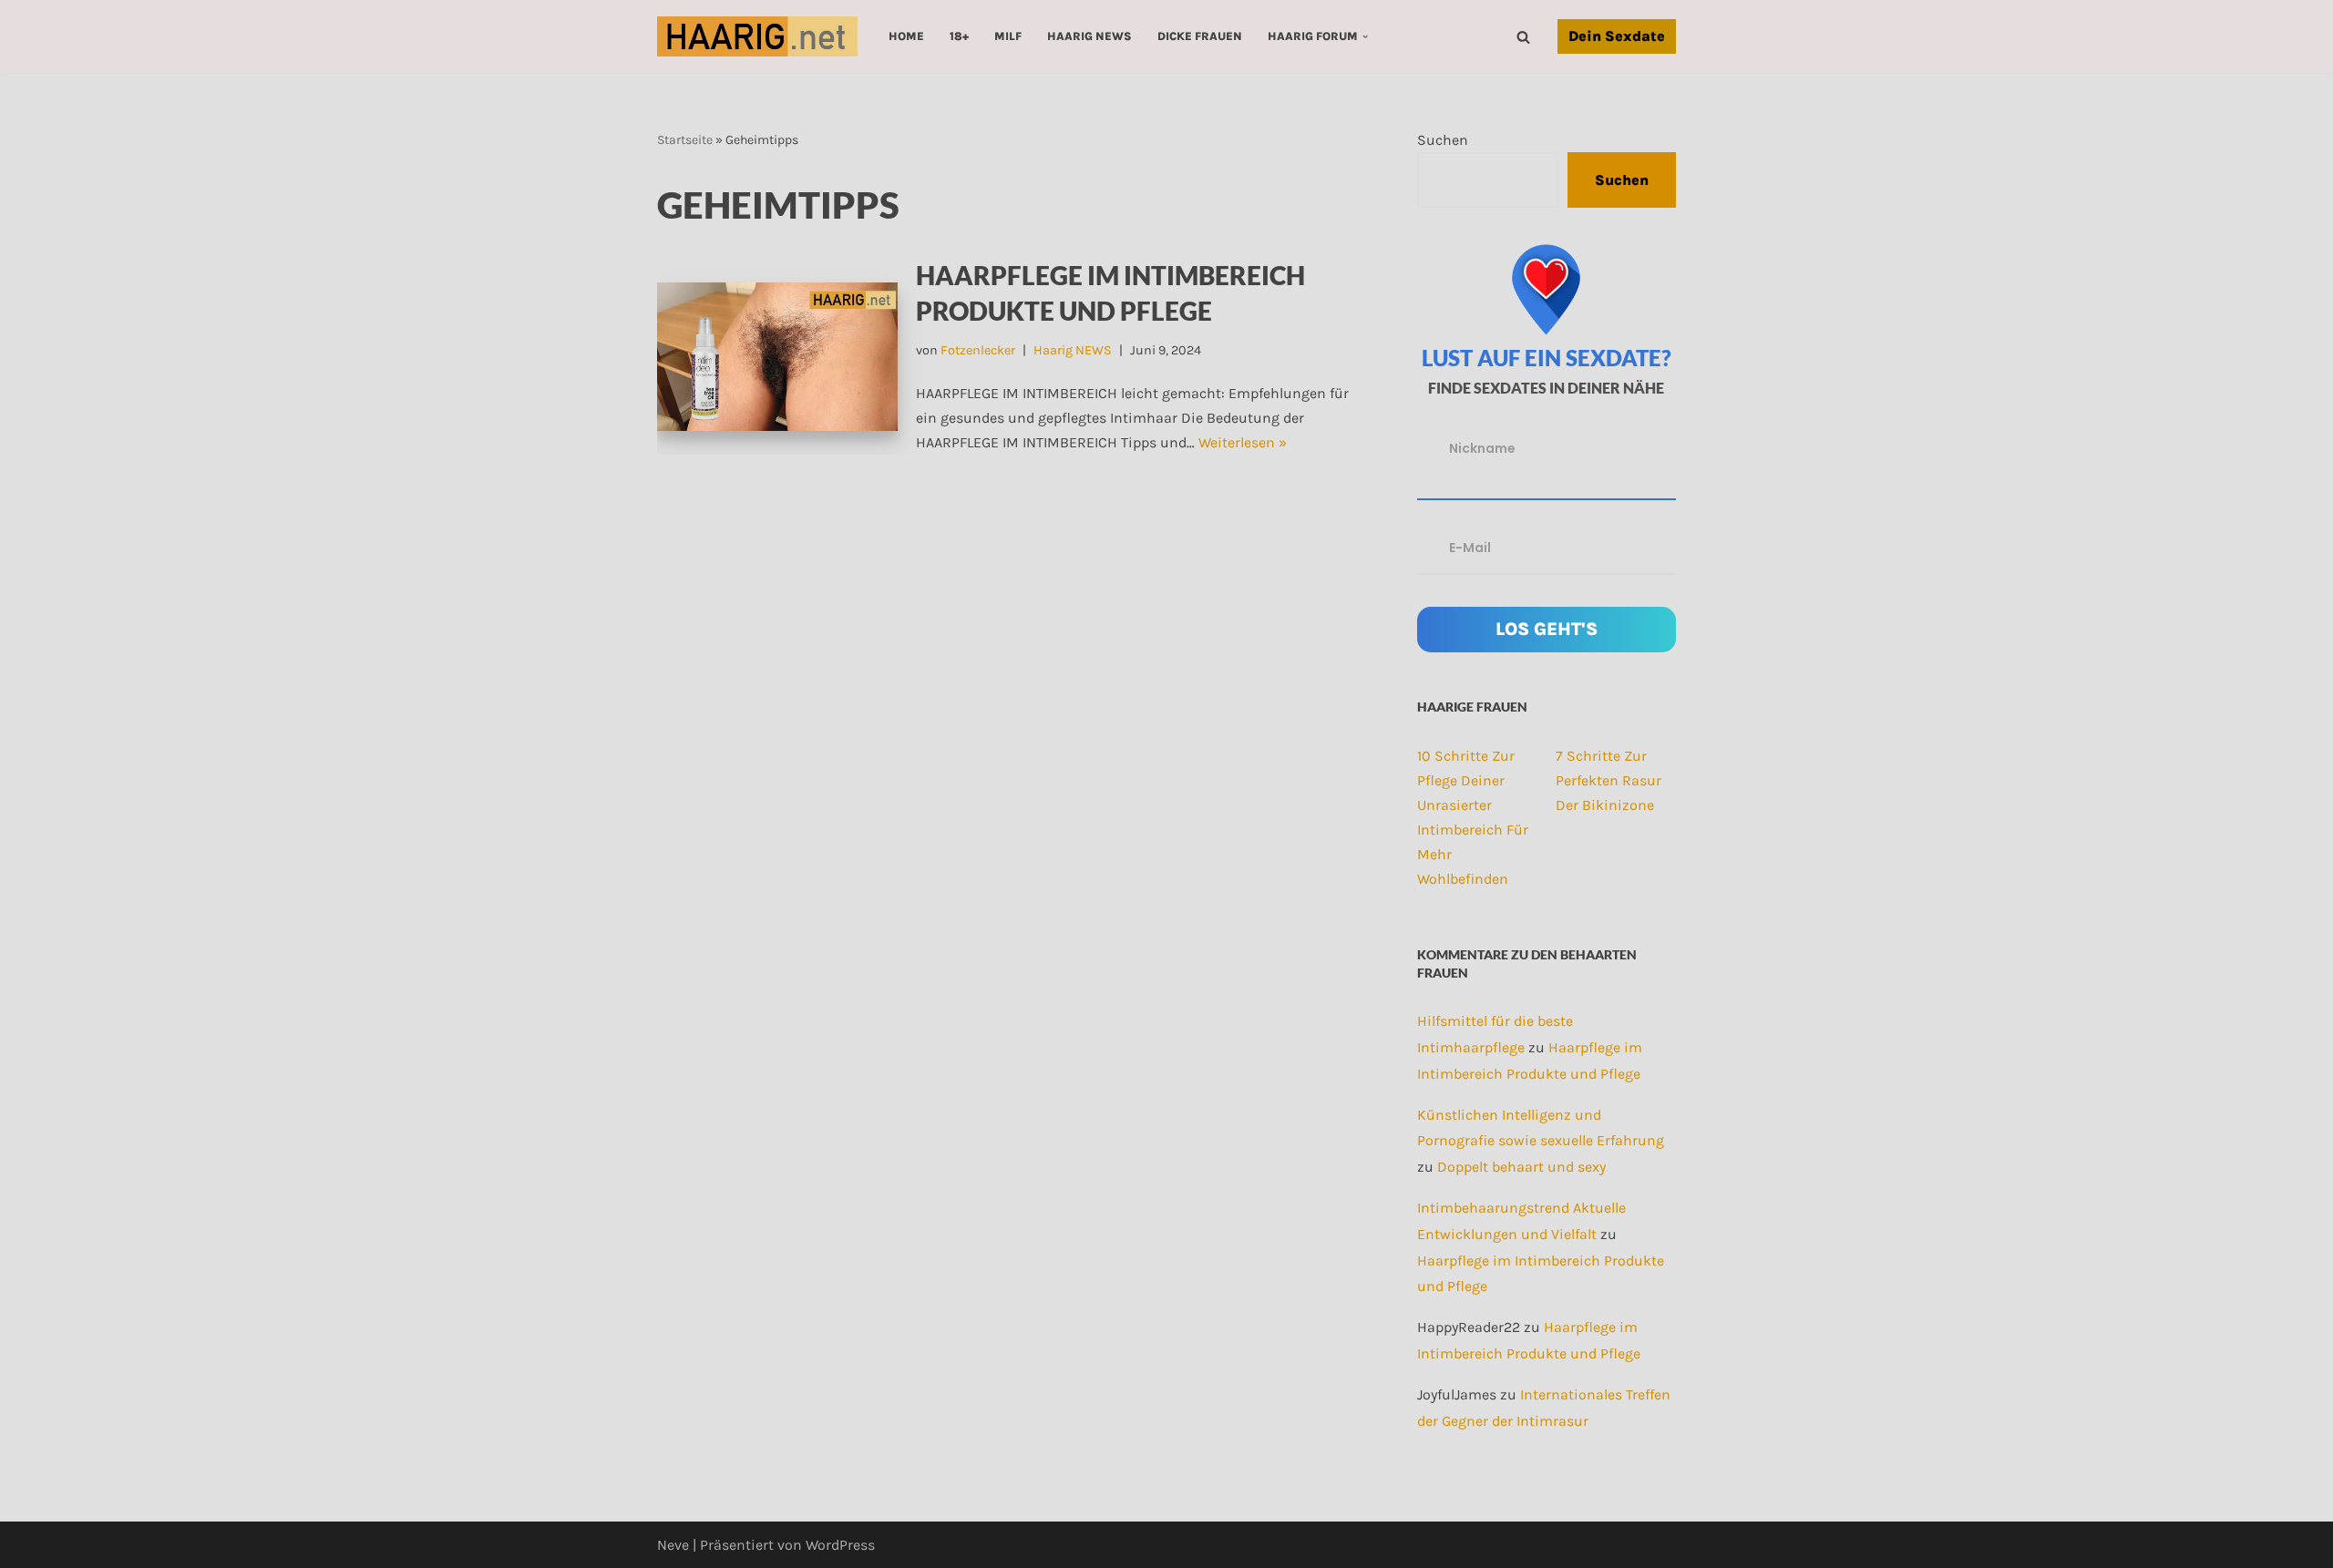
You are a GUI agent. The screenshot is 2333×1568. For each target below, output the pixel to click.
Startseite (685, 140)
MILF (1008, 36)
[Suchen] (1523, 37)
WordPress (840, 1545)
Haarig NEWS (1089, 36)
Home (906, 36)
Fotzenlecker (978, 350)
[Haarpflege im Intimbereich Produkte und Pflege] (777, 357)
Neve (673, 1545)
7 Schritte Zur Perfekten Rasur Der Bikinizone (1608, 780)
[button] (1365, 36)
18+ (959, 36)
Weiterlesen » (1243, 442)
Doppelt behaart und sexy (1521, 1167)
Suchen (1443, 140)
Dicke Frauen (1200, 36)
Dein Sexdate (1617, 36)
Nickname (1482, 448)
